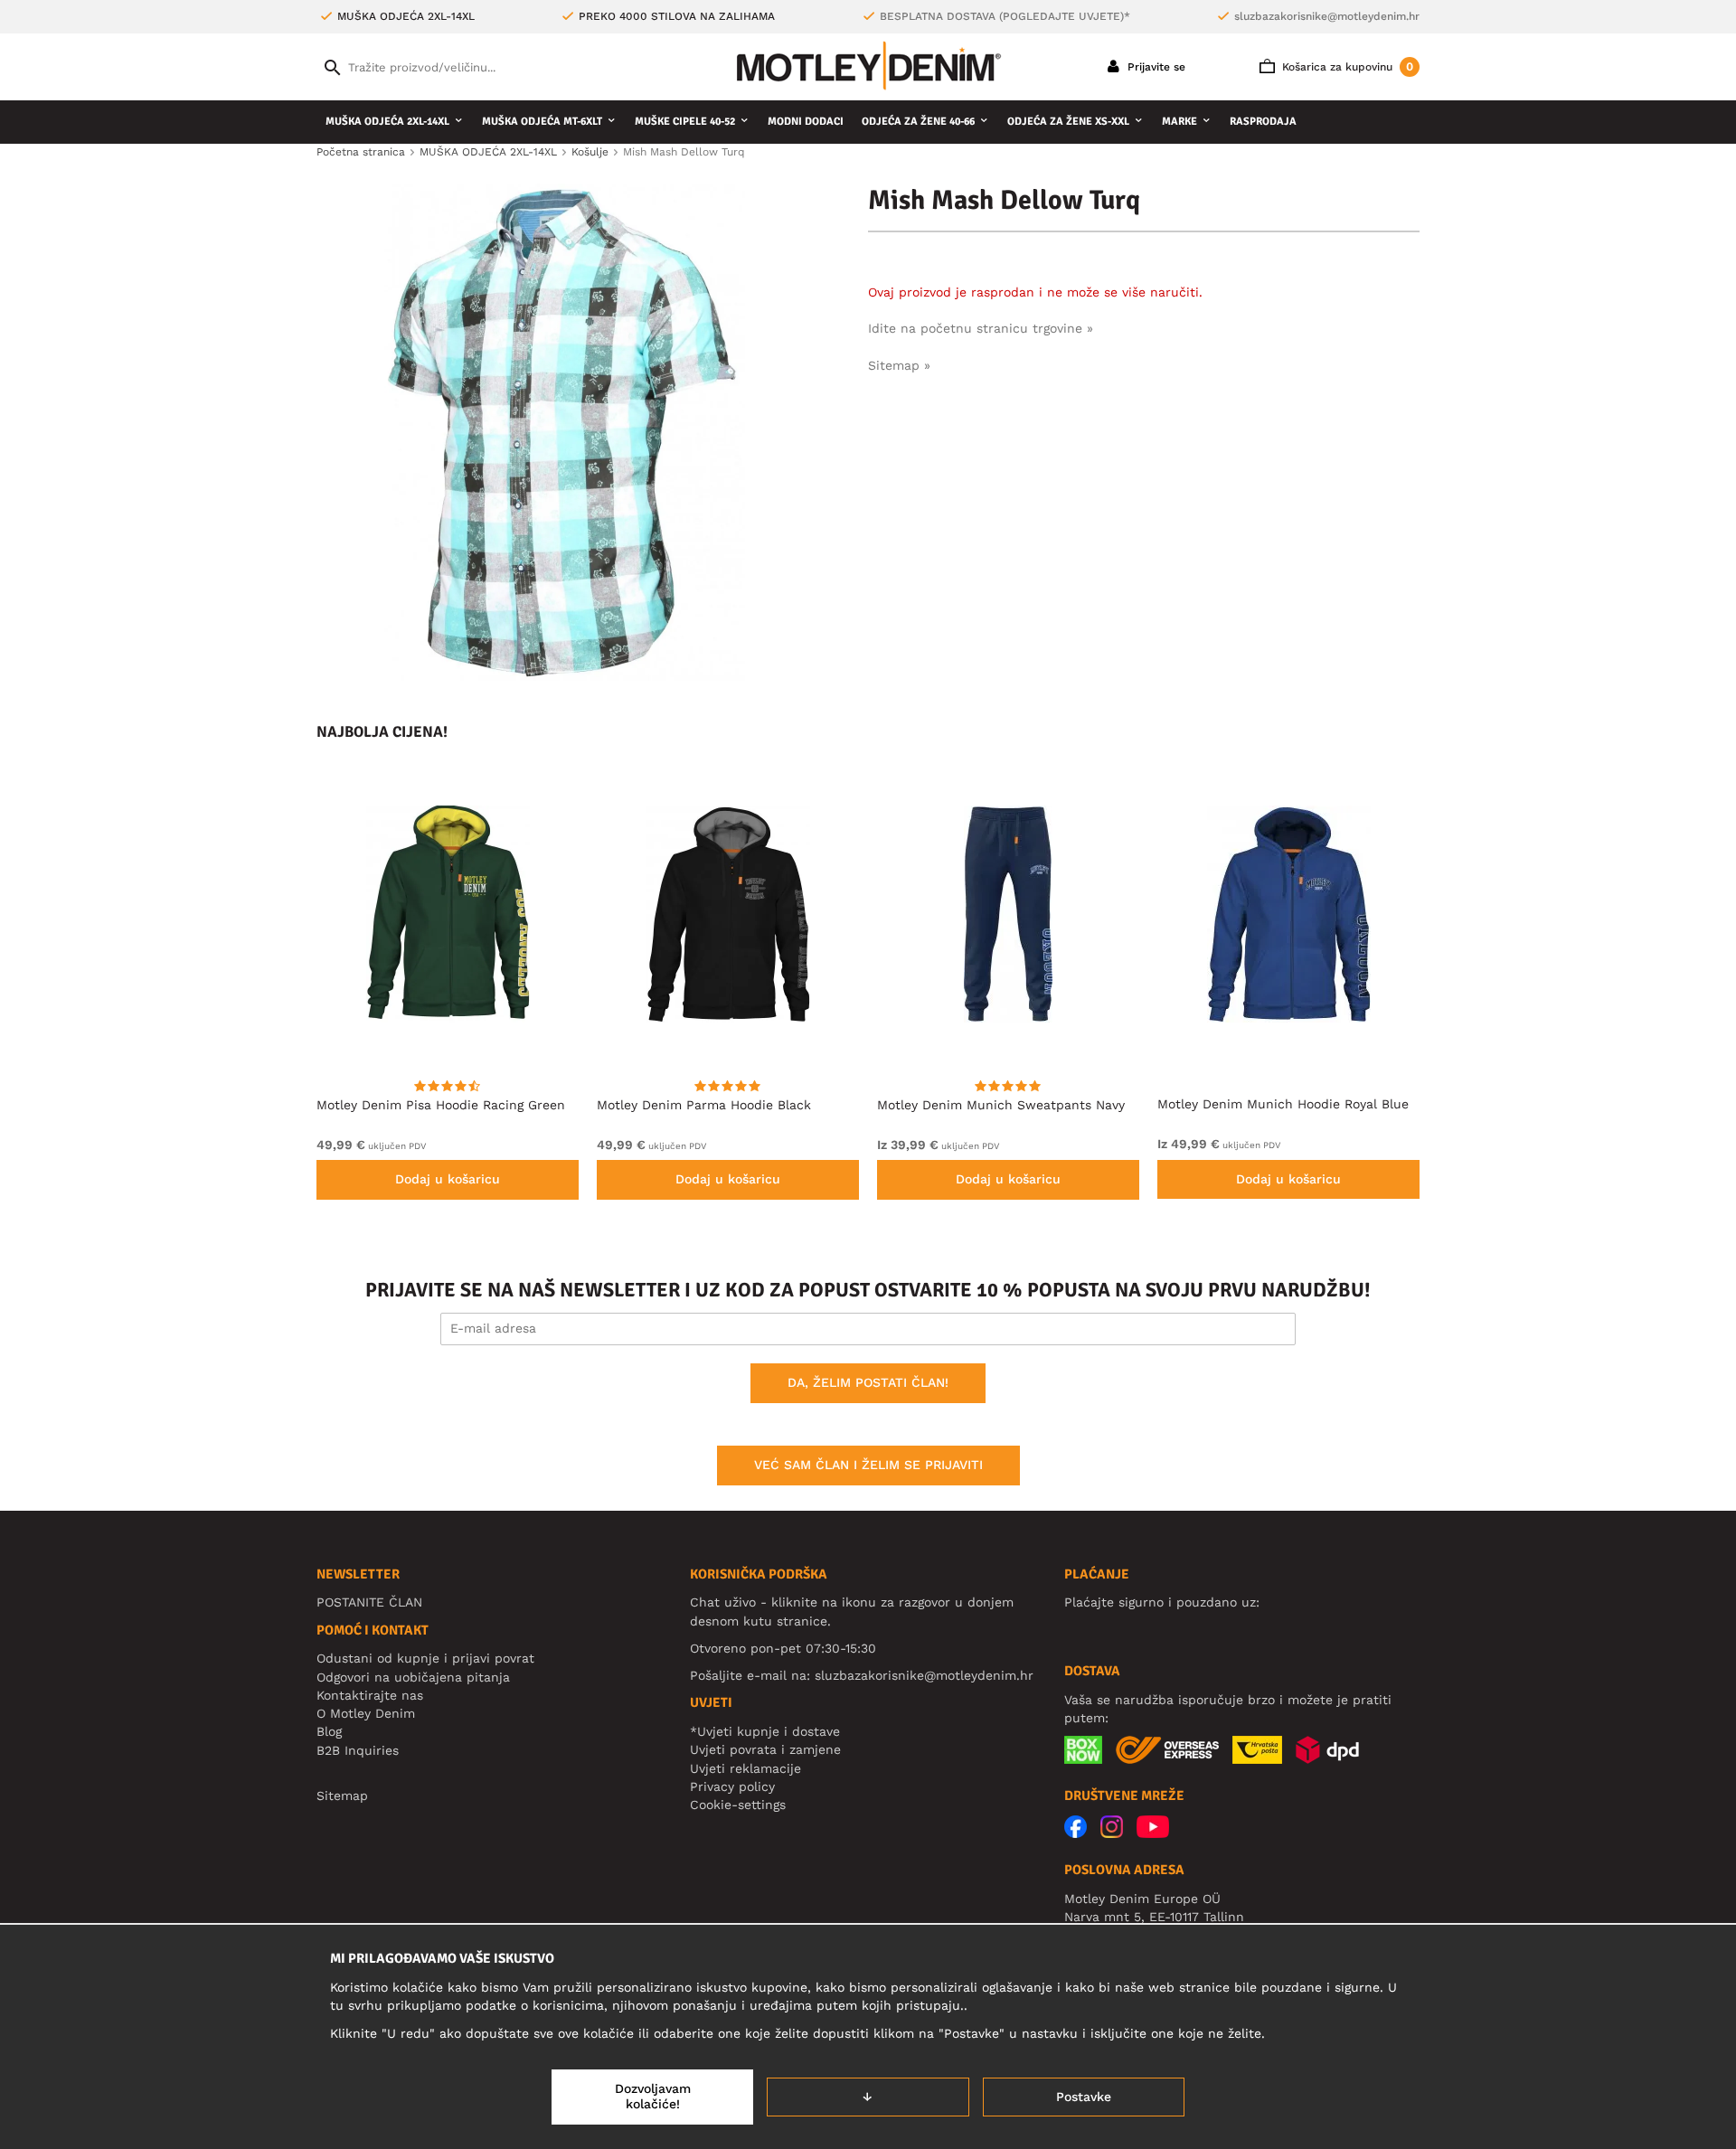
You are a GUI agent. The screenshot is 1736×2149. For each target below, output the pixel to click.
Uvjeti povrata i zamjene (765, 1749)
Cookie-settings (738, 1805)
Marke (1179, 122)
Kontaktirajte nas (370, 1695)
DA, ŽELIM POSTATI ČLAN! (868, 1382)
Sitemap (342, 1796)
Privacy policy (732, 1786)
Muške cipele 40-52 (685, 122)
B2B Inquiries (358, 1750)
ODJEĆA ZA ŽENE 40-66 (918, 122)
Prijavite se (1155, 67)
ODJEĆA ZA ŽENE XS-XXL (1068, 122)
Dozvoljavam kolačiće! (653, 2097)
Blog (329, 1731)
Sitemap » (899, 365)
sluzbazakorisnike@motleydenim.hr (1327, 16)
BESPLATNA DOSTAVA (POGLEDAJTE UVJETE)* (1005, 16)
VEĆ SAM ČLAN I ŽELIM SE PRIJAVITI (868, 1465)
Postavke (1084, 2097)
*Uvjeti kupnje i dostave (765, 1731)
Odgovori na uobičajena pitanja (413, 1677)
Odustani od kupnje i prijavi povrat (425, 1658)
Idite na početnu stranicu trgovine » (981, 328)
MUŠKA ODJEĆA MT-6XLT (542, 122)
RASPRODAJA (1263, 122)
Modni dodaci (806, 122)
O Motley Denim (366, 1713)
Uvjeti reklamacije (745, 1768)
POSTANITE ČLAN (369, 1602)
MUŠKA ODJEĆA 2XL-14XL (387, 122)
